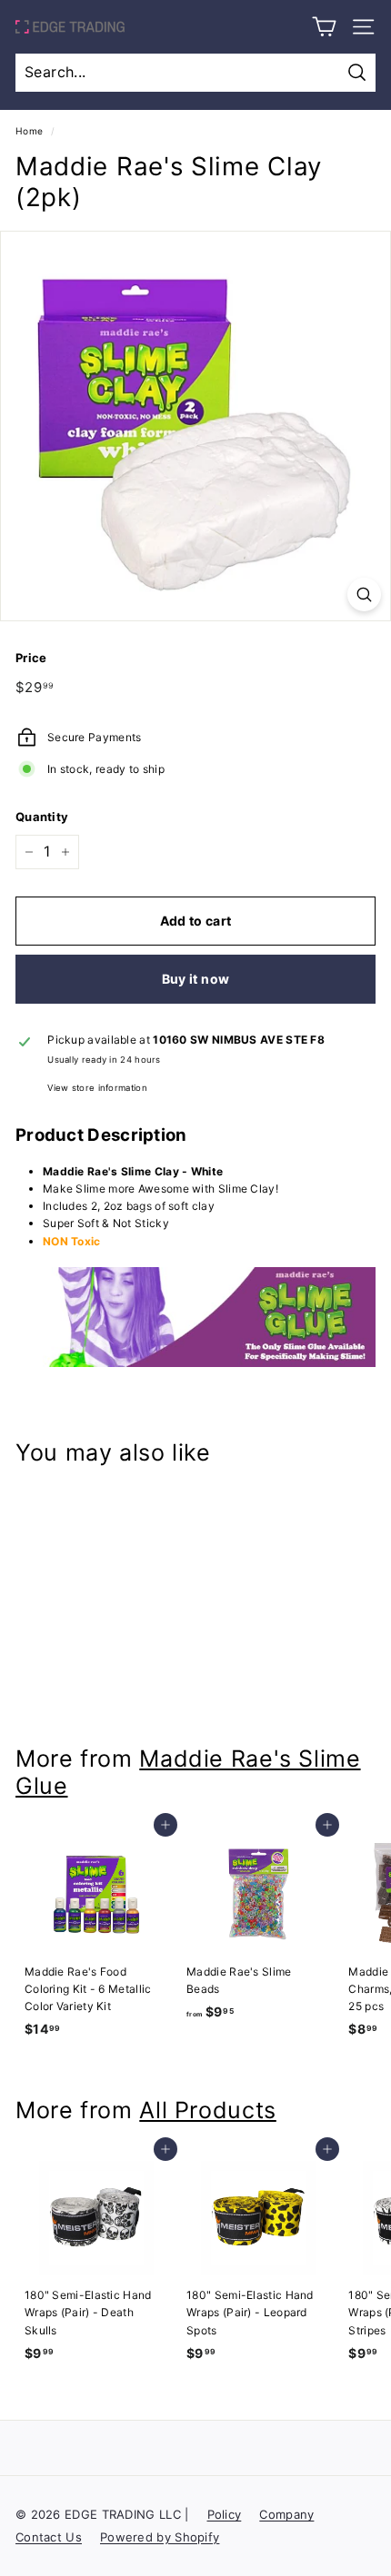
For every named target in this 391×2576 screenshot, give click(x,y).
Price (31, 658)
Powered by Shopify (160, 2537)
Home (29, 131)
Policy (225, 2514)
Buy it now (196, 979)
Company (286, 2514)
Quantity (42, 817)
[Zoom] (364, 594)
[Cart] (324, 27)
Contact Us (49, 2537)
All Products (208, 2110)
